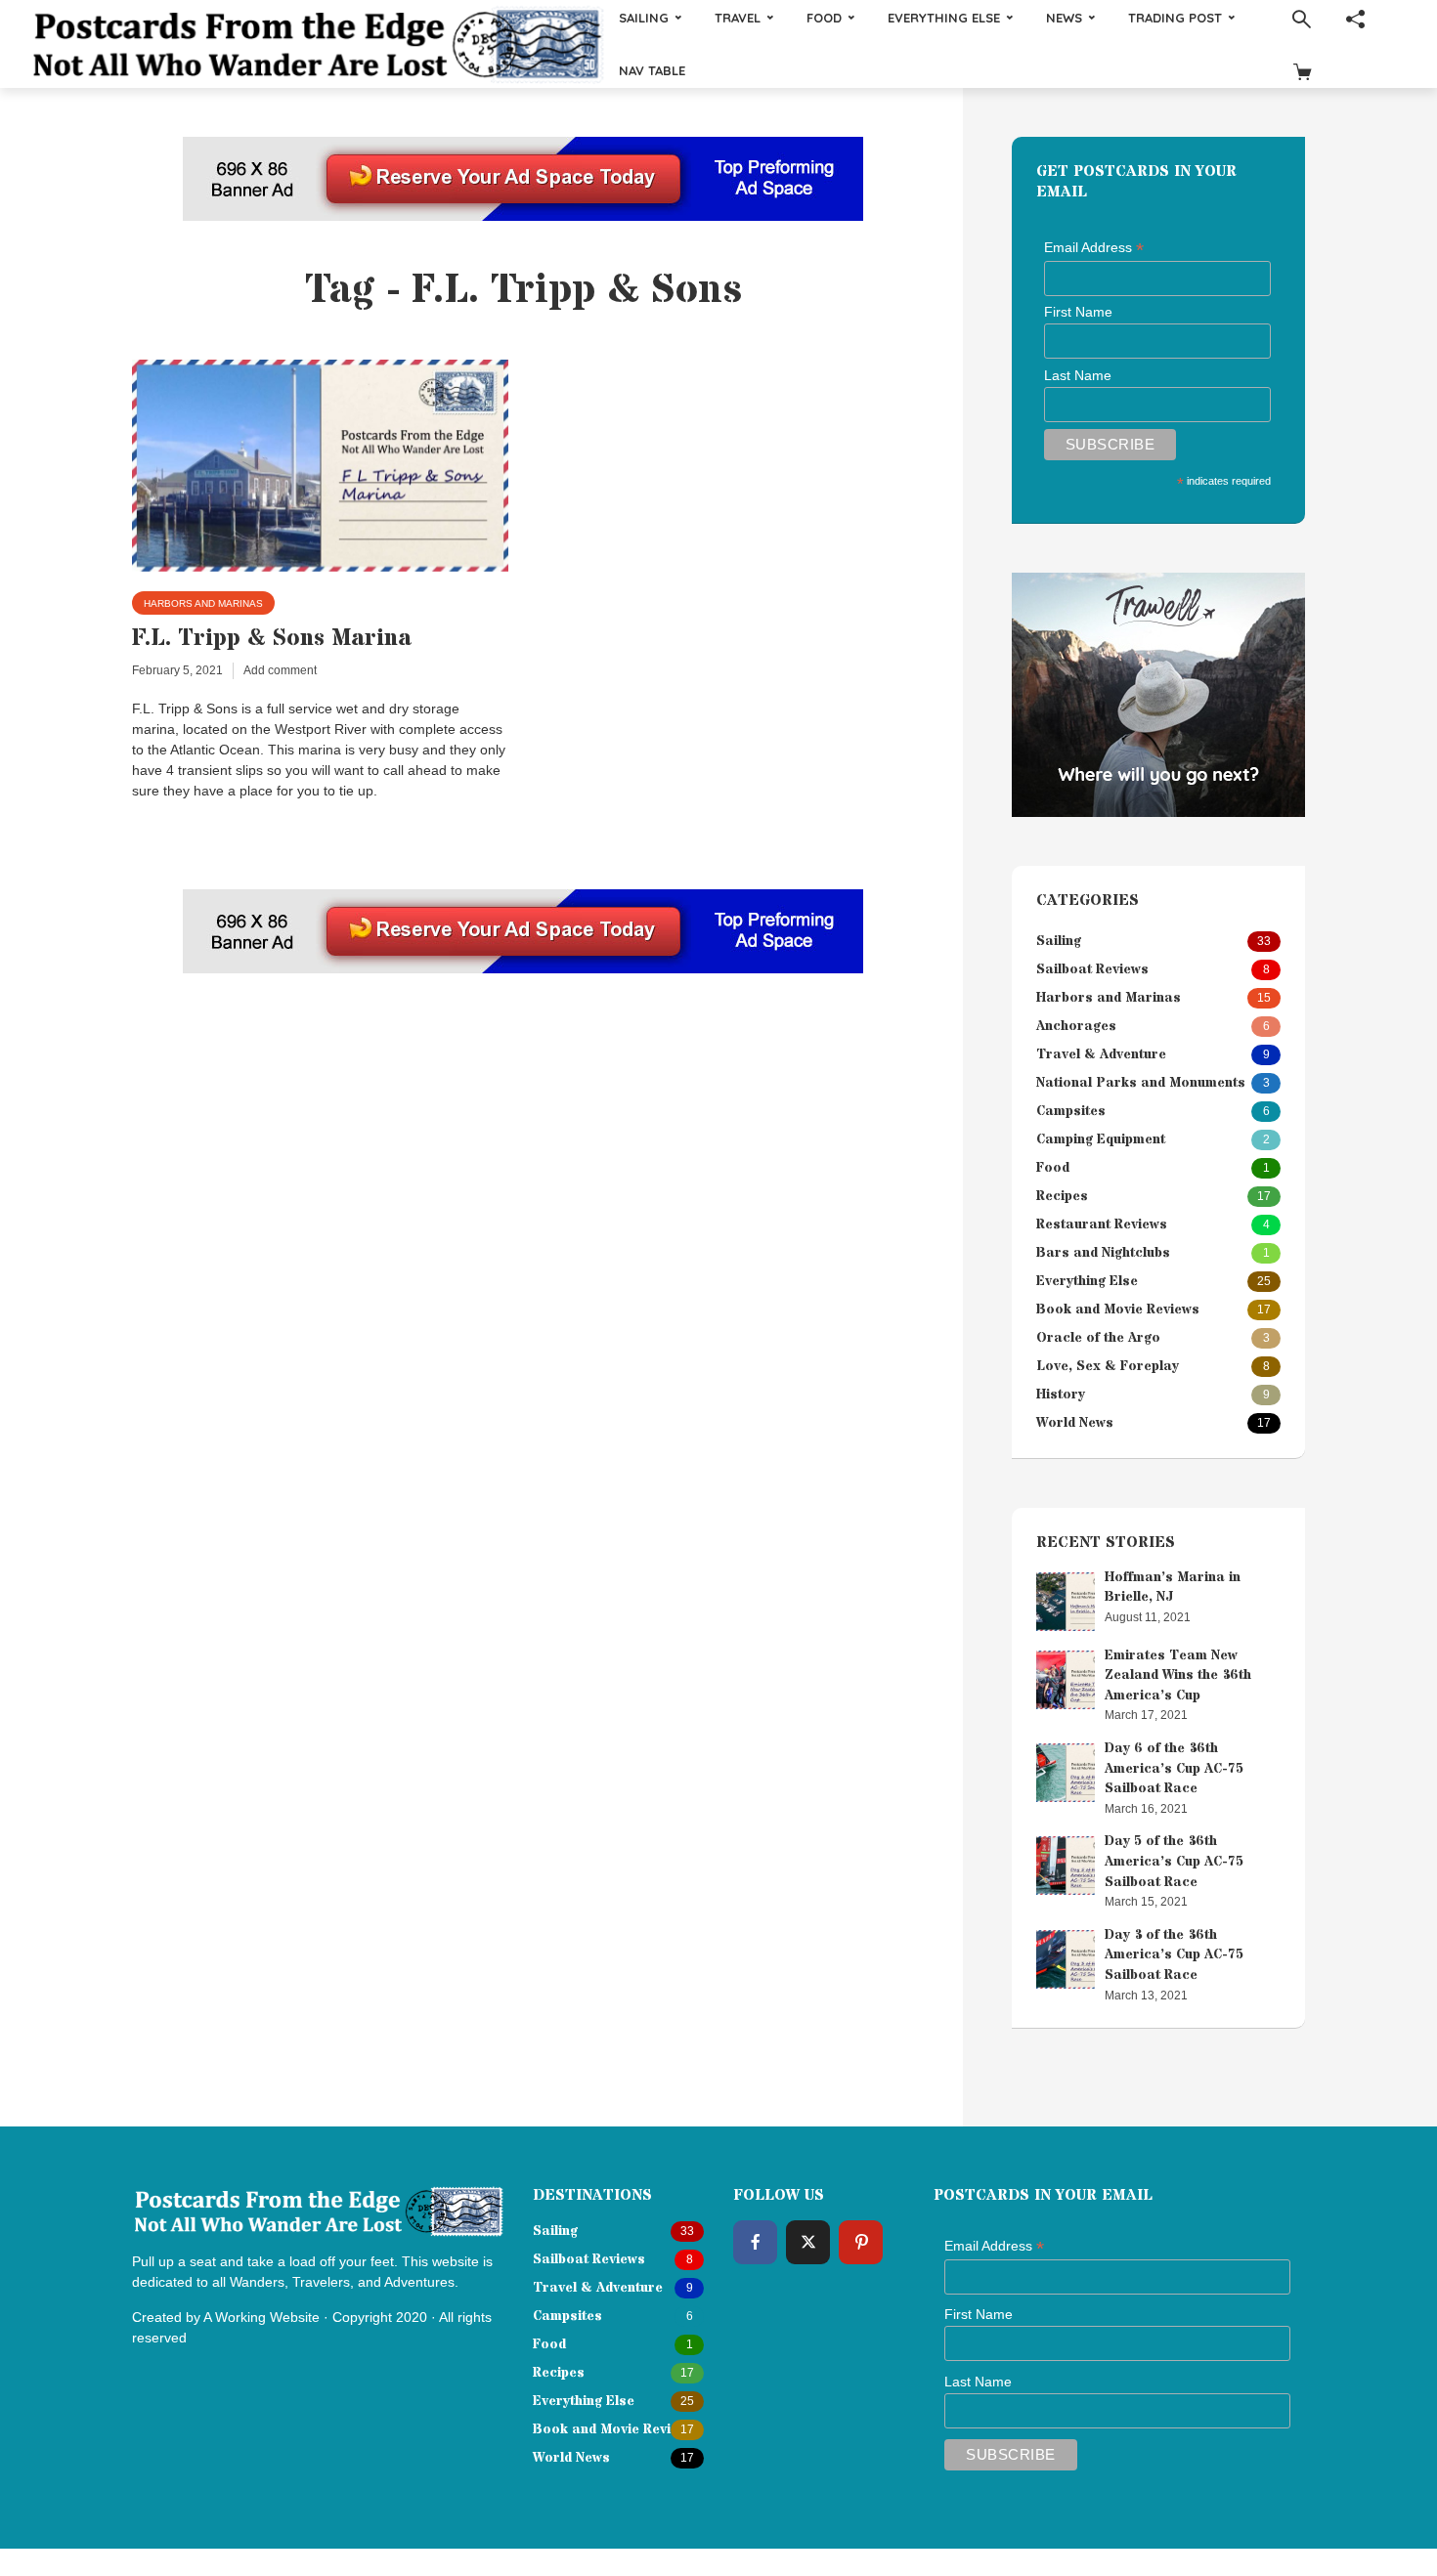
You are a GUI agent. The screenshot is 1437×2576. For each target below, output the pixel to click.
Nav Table (652, 70)
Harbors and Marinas (203, 603)
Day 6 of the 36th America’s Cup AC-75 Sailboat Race (1174, 1768)
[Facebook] (755, 2242)
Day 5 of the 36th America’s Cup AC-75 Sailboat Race (1174, 1861)
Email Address (1094, 248)
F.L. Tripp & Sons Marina (272, 639)
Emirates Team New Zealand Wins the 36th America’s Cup (1178, 1675)
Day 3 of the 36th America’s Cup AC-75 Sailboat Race (1174, 1955)
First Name (1078, 312)
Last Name (1078, 375)
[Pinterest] (861, 2242)
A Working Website (261, 2317)
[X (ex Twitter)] (808, 2242)
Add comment (280, 670)
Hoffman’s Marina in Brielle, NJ (1173, 1588)
